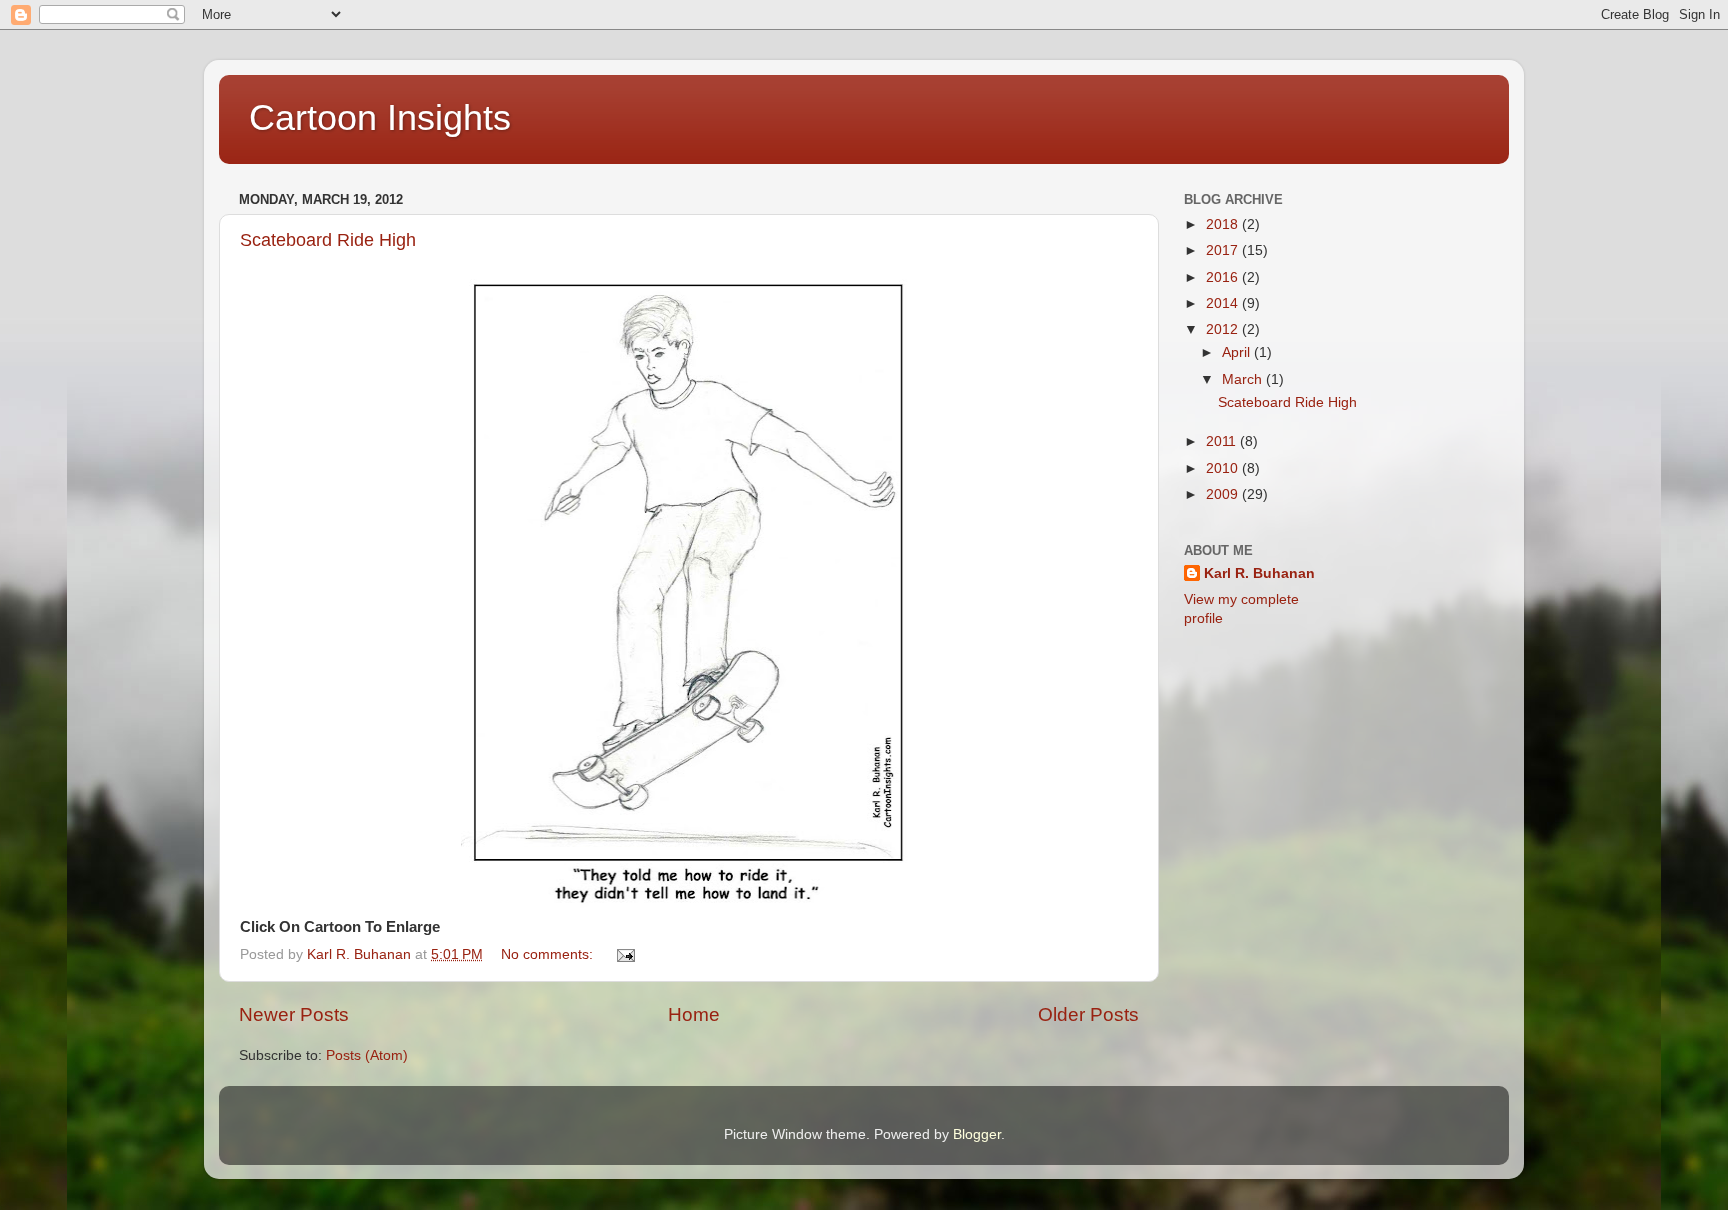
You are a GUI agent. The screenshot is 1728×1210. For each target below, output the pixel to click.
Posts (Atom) (367, 1055)
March (1244, 379)
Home (694, 1014)
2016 (1224, 277)
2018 (1224, 224)
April (1238, 352)
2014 (1224, 303)
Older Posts (1088, 1014)
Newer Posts (294, 1014)
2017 (1224, 250)
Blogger (977, 1134)
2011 (1223, 441)
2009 (1224, 494)
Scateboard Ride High (328, 240)
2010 (1224, 468)
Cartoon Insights (380, 117)
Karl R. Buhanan (1259, 573)
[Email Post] (624, 954)
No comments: (549, 954)
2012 (1224, 329)
